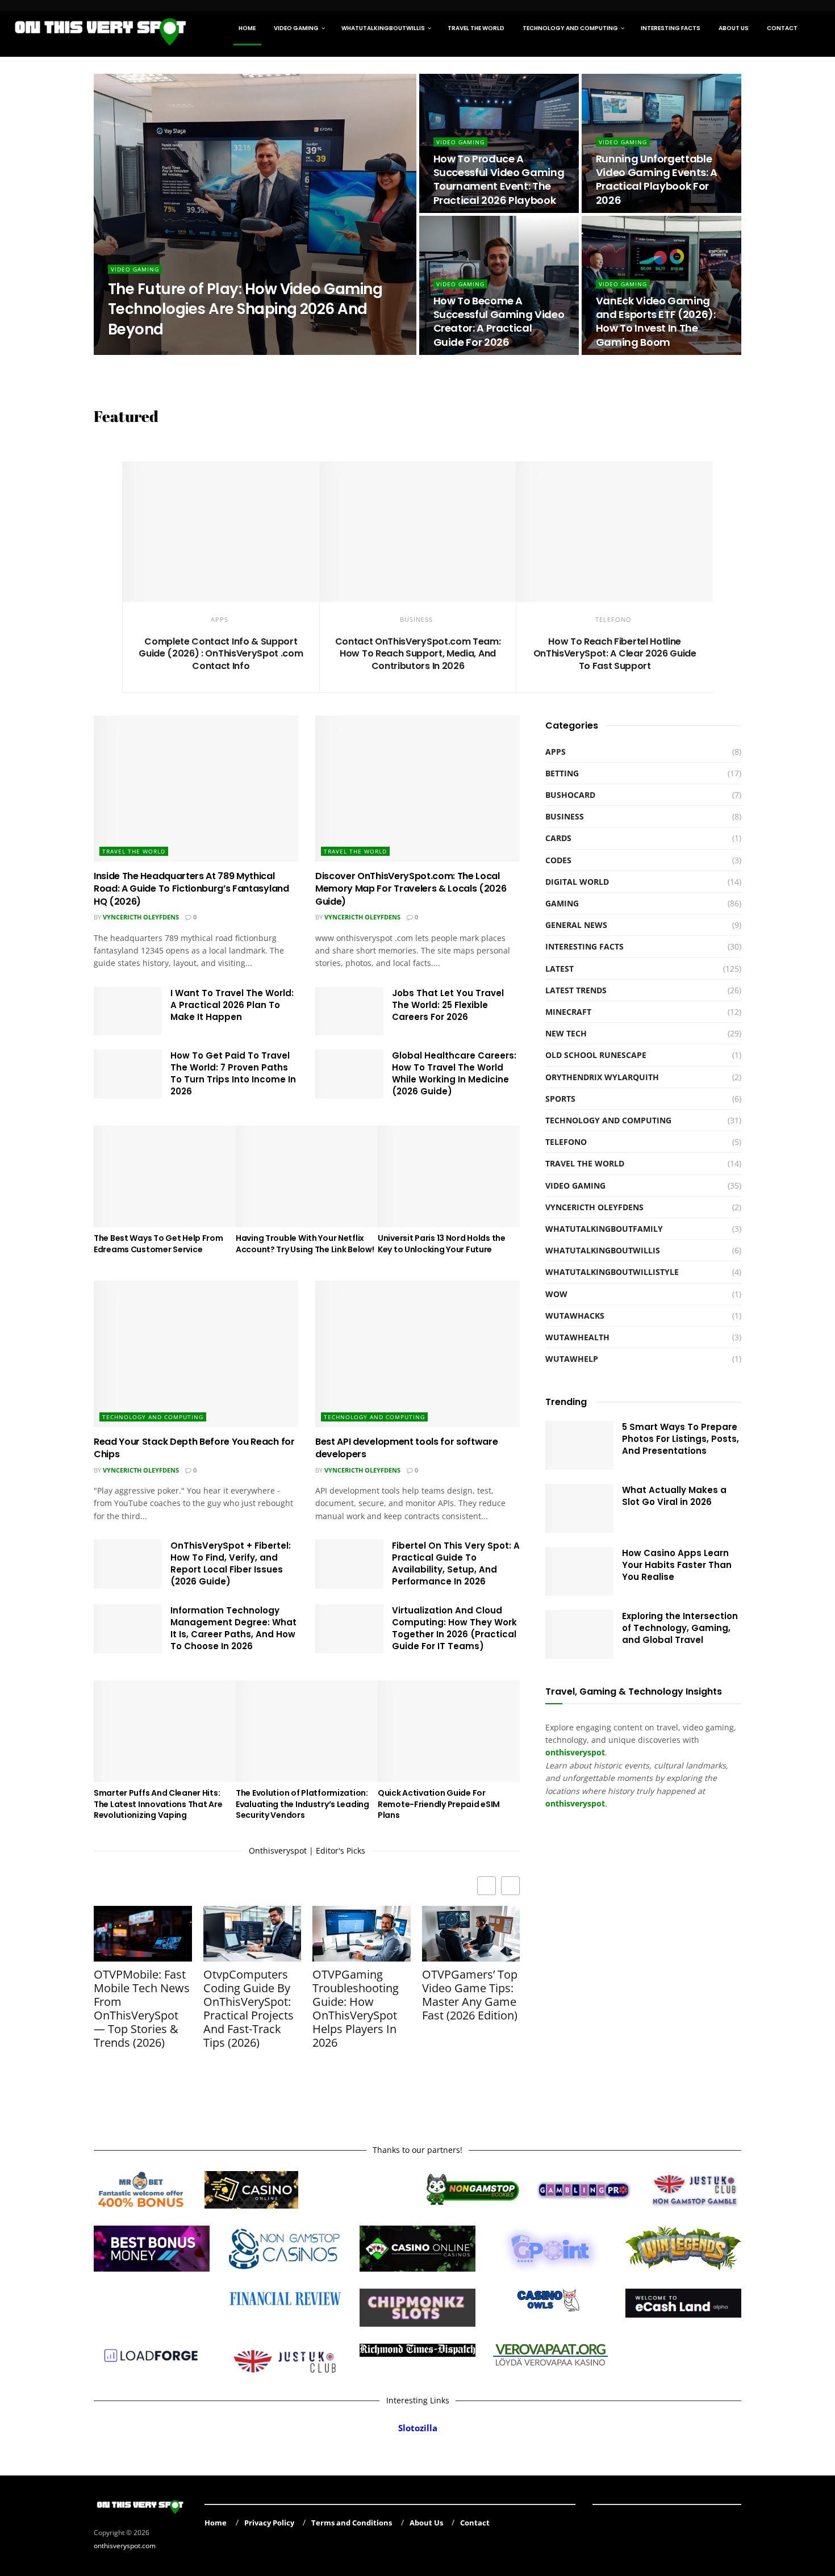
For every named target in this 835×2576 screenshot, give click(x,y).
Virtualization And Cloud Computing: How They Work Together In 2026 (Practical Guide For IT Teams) (454, 1628)
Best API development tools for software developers (407, 1448)
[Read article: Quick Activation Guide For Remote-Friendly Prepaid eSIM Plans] (449, 1731)
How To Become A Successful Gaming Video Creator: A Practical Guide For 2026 (499, 321)
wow (556, 1294)
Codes (558, 860)
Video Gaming (296, 28)
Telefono (613, 619)
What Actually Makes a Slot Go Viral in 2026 (674, 1496)
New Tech (566, 1033)
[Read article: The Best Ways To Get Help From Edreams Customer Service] (165, 1176)
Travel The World (476, 28)
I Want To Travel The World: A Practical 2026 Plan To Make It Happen (232, 1005)
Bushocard (570, 795)
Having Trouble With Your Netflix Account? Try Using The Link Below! (305, 1244)
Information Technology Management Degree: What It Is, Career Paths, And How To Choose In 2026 (233, 1628)
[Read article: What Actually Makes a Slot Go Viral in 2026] (579, 1508)
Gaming (562, 903)
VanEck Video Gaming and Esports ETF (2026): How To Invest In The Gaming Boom (656, 321)
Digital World (577, 882)
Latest (560, 969)
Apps (220, 619)
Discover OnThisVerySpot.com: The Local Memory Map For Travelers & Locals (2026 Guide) (411, 889)
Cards (558, 838)
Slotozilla (418, 2428)
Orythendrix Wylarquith (161, 351)
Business (416, 619)
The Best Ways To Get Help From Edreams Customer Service (158, 1244)
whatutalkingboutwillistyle (612, 1272)
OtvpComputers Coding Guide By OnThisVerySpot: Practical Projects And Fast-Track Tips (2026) (249, 2009)
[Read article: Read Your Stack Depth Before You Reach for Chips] (196, 1354)
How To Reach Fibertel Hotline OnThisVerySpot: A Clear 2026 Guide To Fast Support (615, 654)
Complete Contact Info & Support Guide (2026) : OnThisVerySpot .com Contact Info (221, 654)
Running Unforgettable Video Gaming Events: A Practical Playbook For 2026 (657, 179)
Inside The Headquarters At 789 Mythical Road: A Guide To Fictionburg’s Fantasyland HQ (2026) (191, 889)
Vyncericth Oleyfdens (141, 917)
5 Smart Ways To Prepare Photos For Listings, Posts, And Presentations (680, 1439)
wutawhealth (577, 1337)
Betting (562, 773)
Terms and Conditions (352, 2523)
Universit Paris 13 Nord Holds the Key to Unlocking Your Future (442, 1244)
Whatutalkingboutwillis (383, 28)
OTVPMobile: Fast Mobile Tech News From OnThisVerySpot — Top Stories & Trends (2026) (142, 2009)
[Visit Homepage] (101, 28)
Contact (782, 28)
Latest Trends (576, 990)
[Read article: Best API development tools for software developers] (417, 1354)
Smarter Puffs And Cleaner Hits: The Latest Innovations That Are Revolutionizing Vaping (158, 1804)
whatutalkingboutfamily (604, 1229)
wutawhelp (572, 1359)
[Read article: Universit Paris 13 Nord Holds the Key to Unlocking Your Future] (449, 1176)
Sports (560, 1099)
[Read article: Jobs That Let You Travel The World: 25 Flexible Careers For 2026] (349, 1011)
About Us (734, 28)
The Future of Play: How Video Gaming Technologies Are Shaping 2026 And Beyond (245, 309)
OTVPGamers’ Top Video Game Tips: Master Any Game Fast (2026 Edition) (470, 1995)
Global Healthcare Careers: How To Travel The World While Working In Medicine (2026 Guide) (454, 1073)
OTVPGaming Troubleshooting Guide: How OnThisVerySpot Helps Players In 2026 (356, 2009)
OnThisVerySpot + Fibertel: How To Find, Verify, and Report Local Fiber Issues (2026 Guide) (231, 1563)
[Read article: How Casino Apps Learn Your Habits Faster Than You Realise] (579, 1571)
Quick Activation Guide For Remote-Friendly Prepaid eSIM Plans (439, 1804)
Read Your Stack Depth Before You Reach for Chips (194, 1448)
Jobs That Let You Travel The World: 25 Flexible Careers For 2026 (448, 1005)
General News (576, 925)
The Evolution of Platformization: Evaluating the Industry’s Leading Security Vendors (302, 1804)
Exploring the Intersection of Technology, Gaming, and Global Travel (680, 1628)
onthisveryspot (575, 1803)
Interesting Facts (671, 28)
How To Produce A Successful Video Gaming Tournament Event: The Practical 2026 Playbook (499, 179)
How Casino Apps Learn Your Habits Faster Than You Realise (677, 1565)
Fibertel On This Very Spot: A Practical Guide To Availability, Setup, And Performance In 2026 (456, 1563)
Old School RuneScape (596, 1055)
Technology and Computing (570, 28)
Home (247, 28)
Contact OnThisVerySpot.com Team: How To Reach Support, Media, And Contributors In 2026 (418, 654)
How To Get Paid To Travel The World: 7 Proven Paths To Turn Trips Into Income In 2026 (233, 1073)
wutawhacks (575, 1316)
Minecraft (568, 1012)
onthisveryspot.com (125, 2546)
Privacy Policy (269, 2523)
